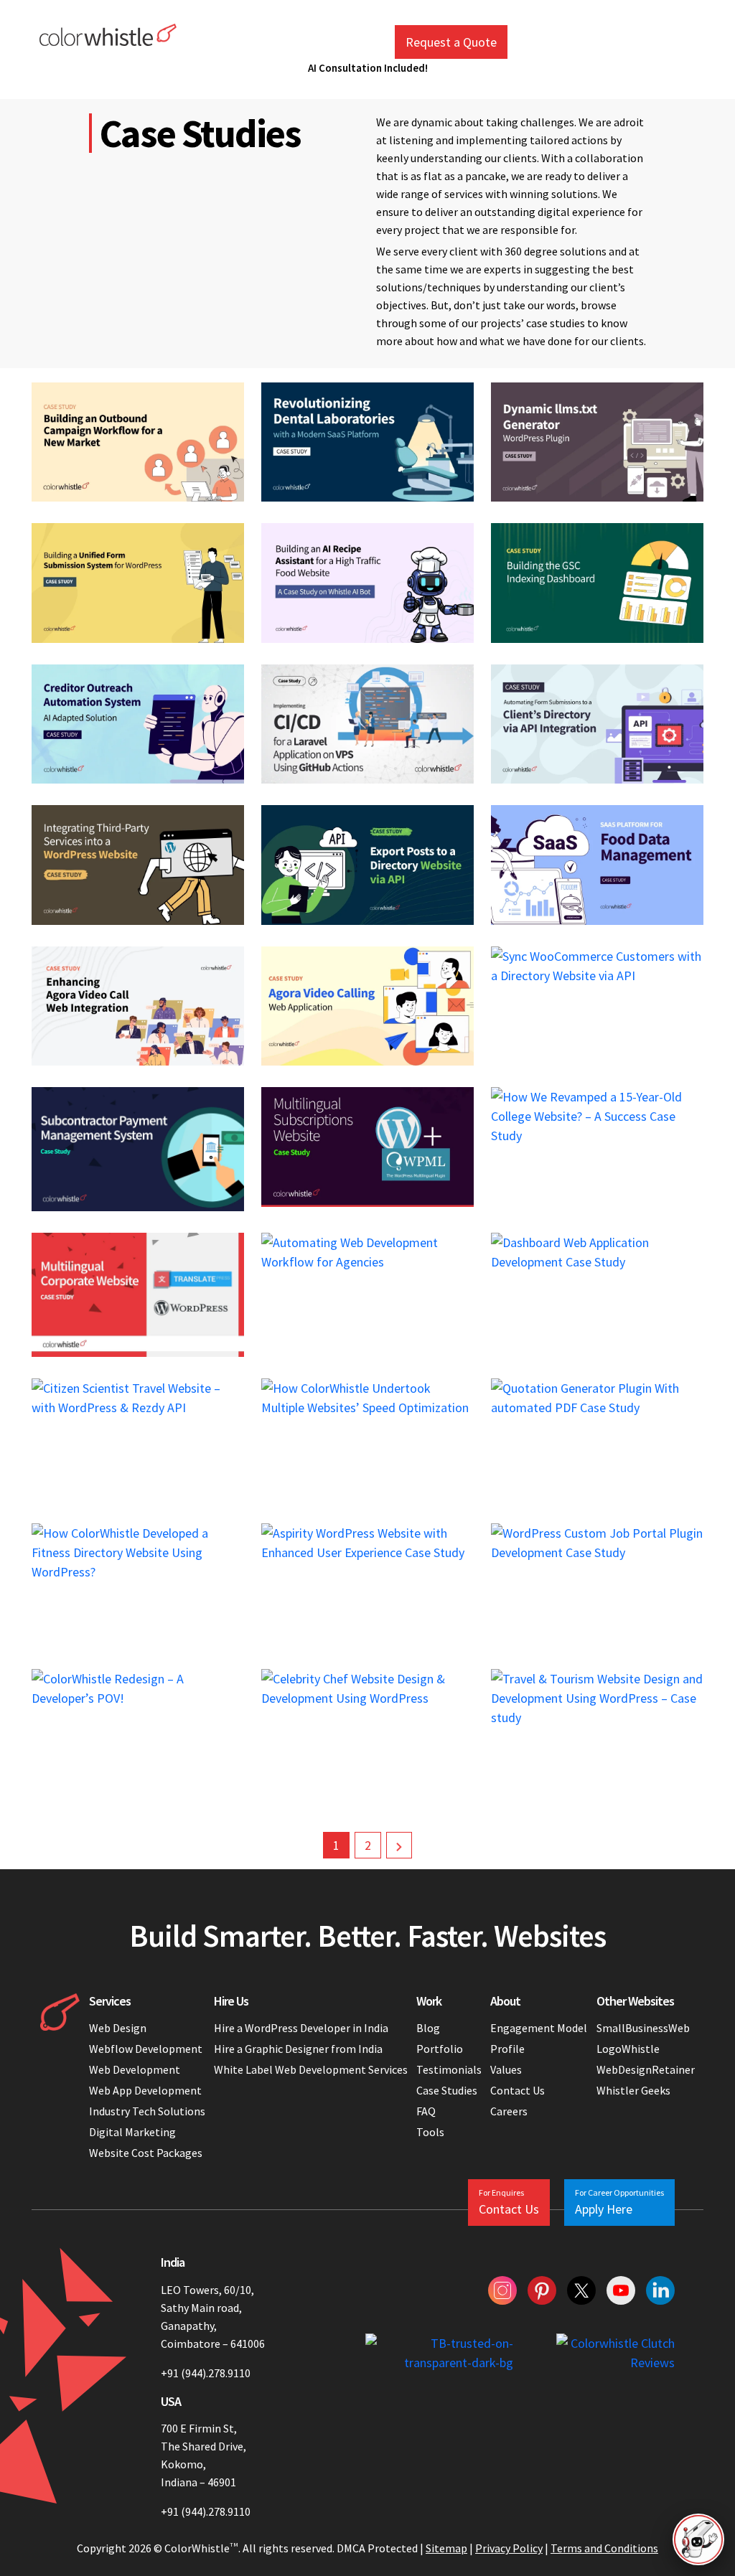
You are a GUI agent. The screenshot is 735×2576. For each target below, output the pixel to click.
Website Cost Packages (146, 2153)
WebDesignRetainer (646, 2069)
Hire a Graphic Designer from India (298, 2049)
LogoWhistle (628, 2049)
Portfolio (440, 2049)
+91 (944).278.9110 (206, 2373)
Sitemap (446, 2548)
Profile (507, 2049)
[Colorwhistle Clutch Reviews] (615, 2353)
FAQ (426, 2111)
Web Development (135, 2069)
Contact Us (518, 2090)
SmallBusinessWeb (643, 2028)
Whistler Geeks (633, 2090)
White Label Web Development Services (311, 2069)
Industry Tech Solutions (147, 2111)
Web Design (118, 2028)
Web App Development (145, 2090)
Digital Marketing (132, 2132)
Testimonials (449, 2069)
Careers (509, 2111)
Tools (430, 2132)
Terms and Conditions (604, 2548)
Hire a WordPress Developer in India (302, 2028)
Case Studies (447, 2090)
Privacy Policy (509, 2548)
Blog (428, 2028)
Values (506, 2069)
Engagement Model (539, 2028)
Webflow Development (146, 2049)
